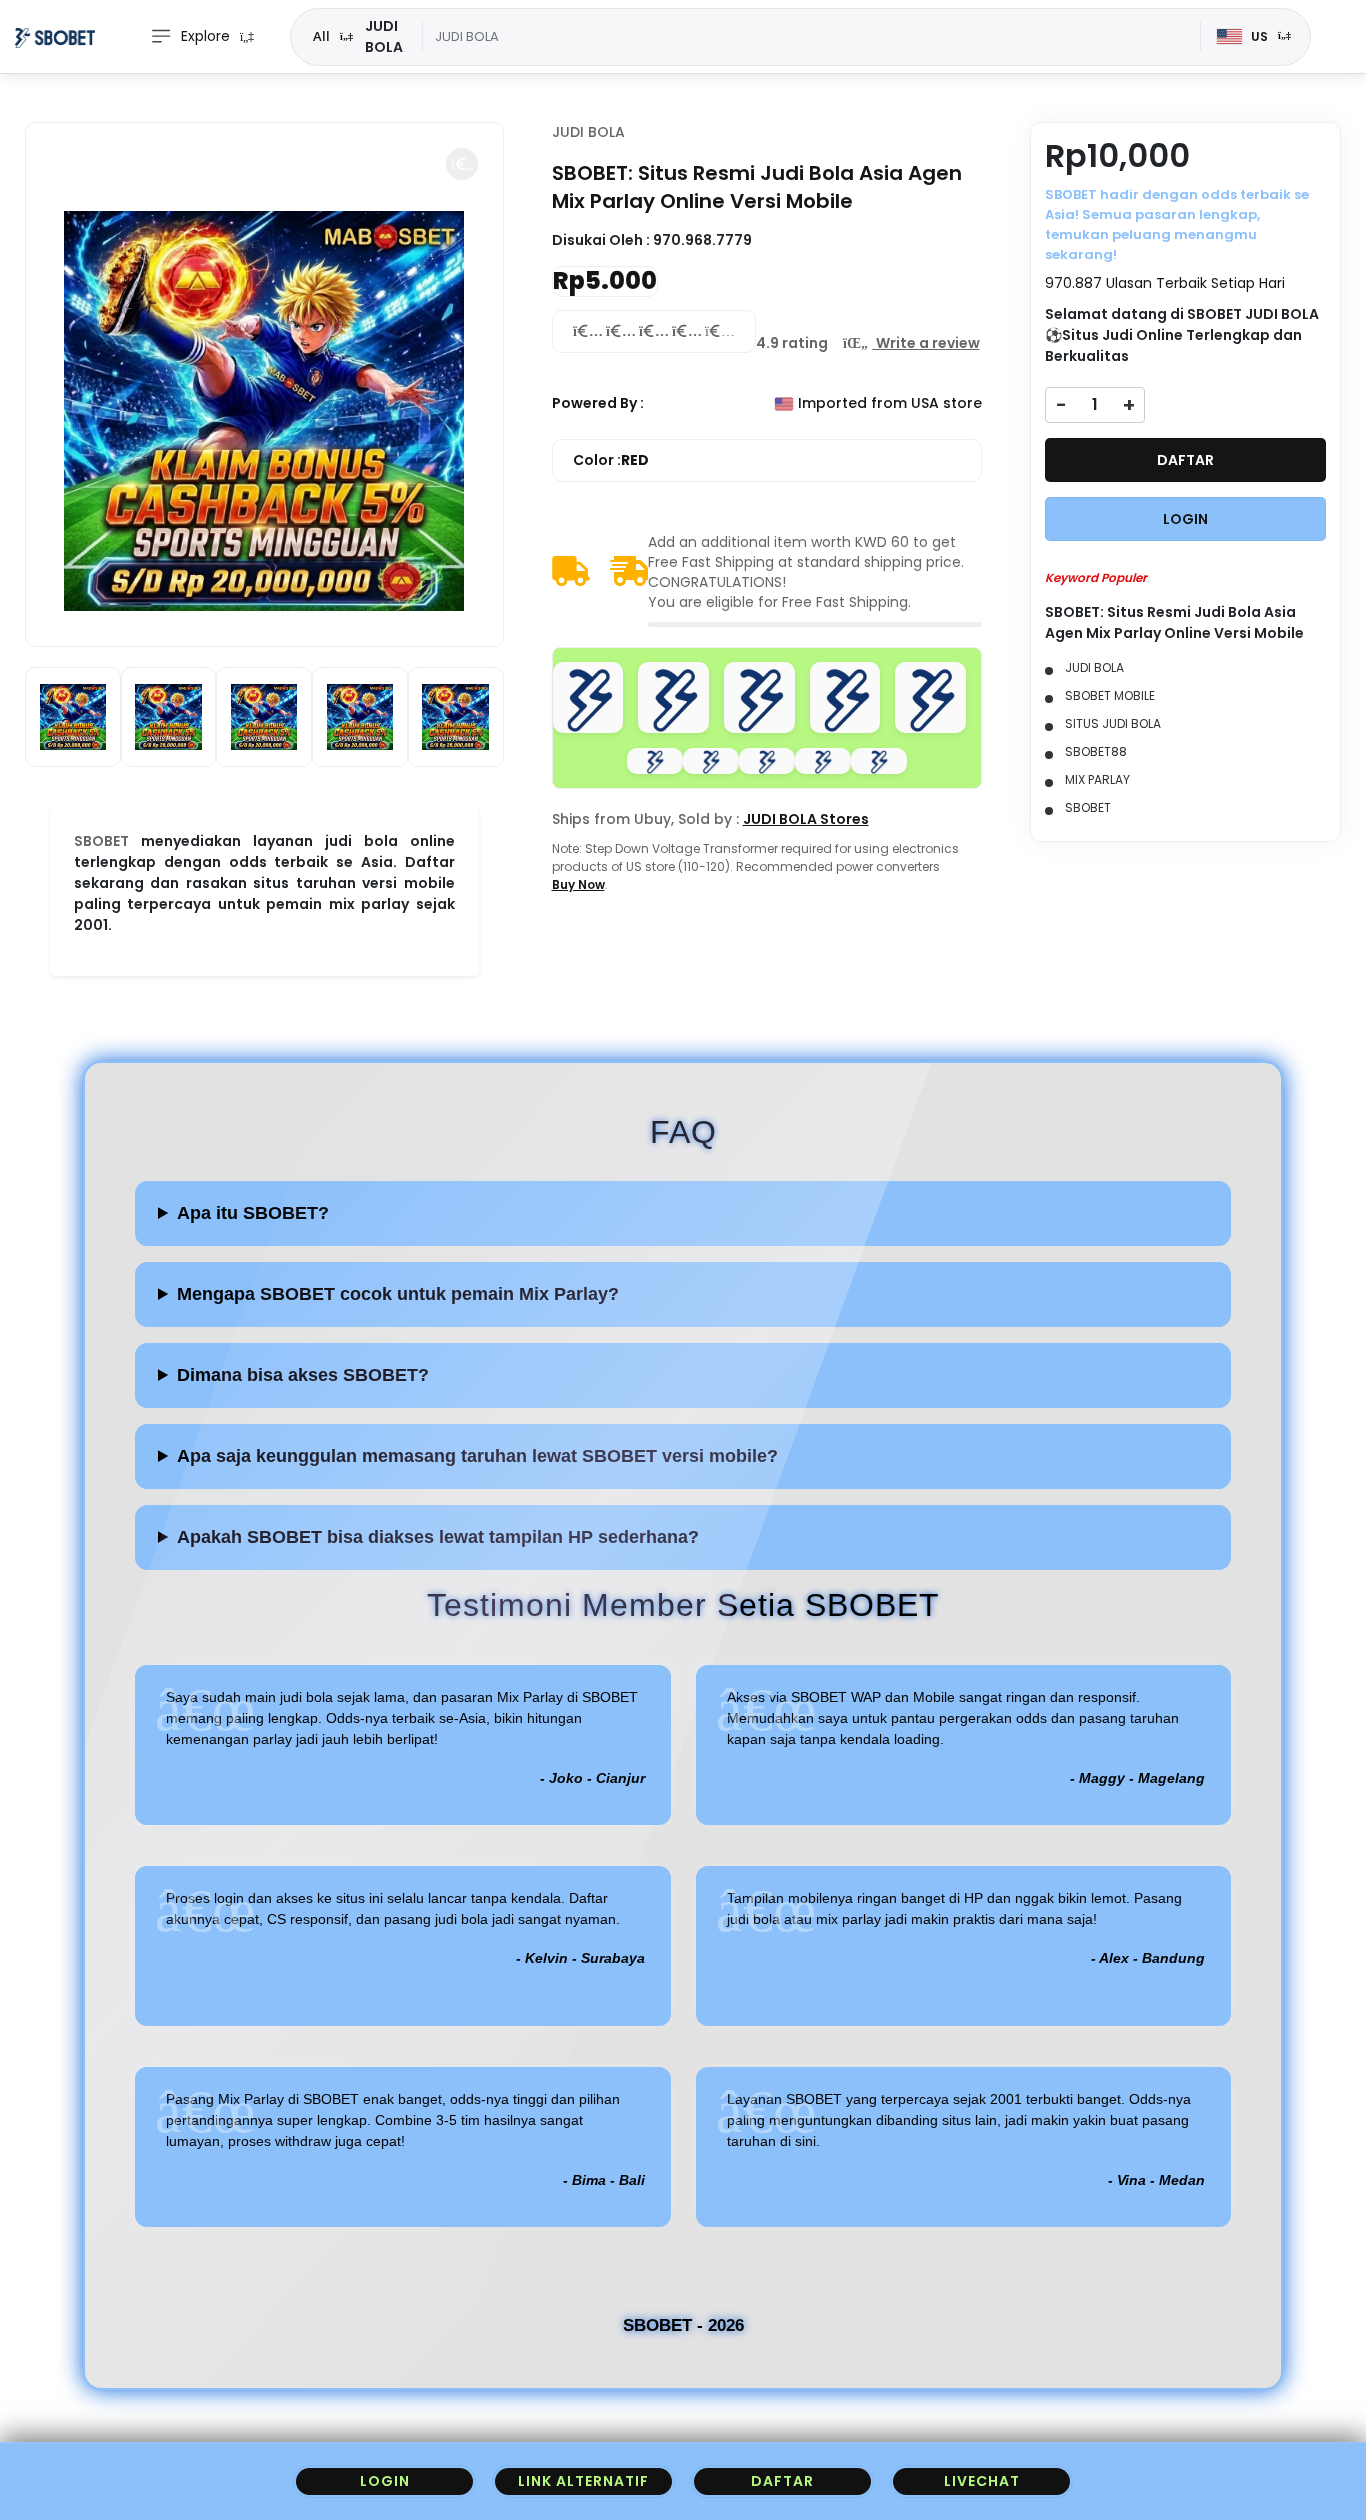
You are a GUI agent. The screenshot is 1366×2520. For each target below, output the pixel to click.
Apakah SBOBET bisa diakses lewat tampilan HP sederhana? (438, 1537)
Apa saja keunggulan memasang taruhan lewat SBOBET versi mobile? (477, 1456)
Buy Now (578, 884)
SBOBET (101, 841)
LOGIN (1185, 519)
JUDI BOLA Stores (806, 819)
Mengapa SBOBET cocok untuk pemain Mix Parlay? (398, 1294)
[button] (462, 164)
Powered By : (598, 403)
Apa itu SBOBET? (253, 1213)
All (321, 36)
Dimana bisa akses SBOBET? (303, 1375)
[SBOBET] (55, 37)
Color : (611, 460)
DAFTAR (1185, 460)
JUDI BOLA (588, 132)
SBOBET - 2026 (683, 2325)
